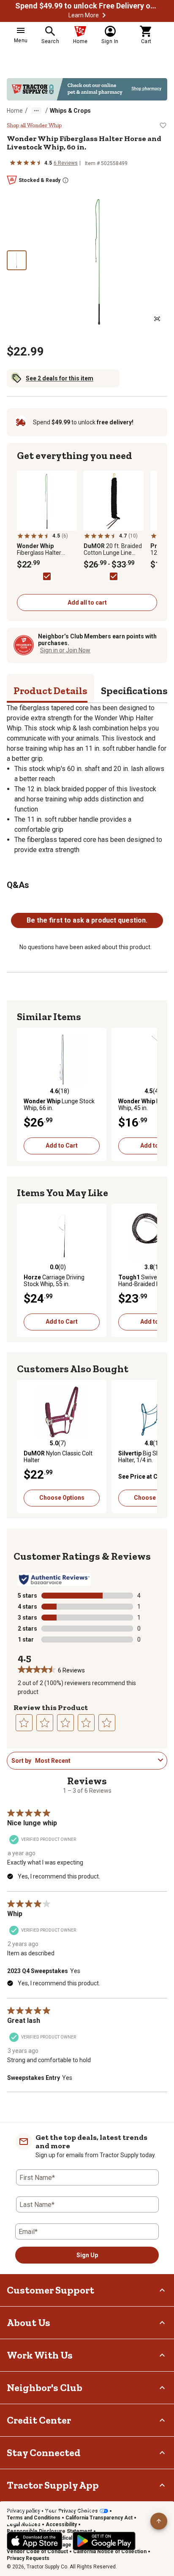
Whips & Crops (70, 111)
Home (15, 111)
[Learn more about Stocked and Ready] (65, 180)
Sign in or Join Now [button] (65, 650)
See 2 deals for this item (60, 378)
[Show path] (36, 111)
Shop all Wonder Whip (34, 125)
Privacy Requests (28, 2558)
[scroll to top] (159, 2521)
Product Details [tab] (50, 691)
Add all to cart (87, 603)
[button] (104, 15)
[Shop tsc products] (87, 89)
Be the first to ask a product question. (87, 920)
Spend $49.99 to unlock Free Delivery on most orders (87, 6)
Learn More (84, 15)
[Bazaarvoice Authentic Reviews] (54, 1580)
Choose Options (62, 1498)
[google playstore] (104, 2541)
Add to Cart (62, 1145)
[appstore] (35, 2541)
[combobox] (95, 1761)
